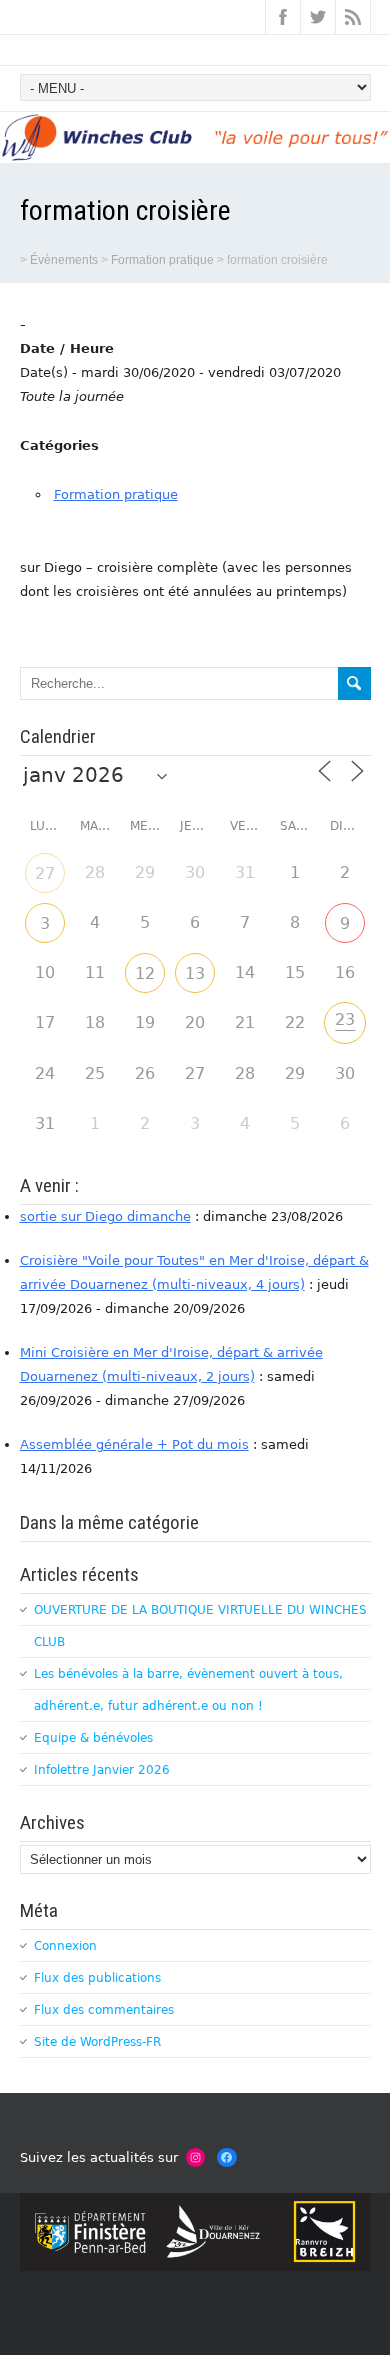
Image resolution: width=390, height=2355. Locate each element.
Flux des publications (97, 1978)
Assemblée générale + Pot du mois (134, 1444)
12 (145, 973)
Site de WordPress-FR (97, 2042)
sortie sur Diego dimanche (105, 1216)
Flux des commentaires (104, 2010)
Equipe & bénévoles (93, 1738)
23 (345, 1019)
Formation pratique (116, 494)
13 (195, 973)
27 (45, 873)
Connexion (65, 1946)
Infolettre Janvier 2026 (102, 1770)
